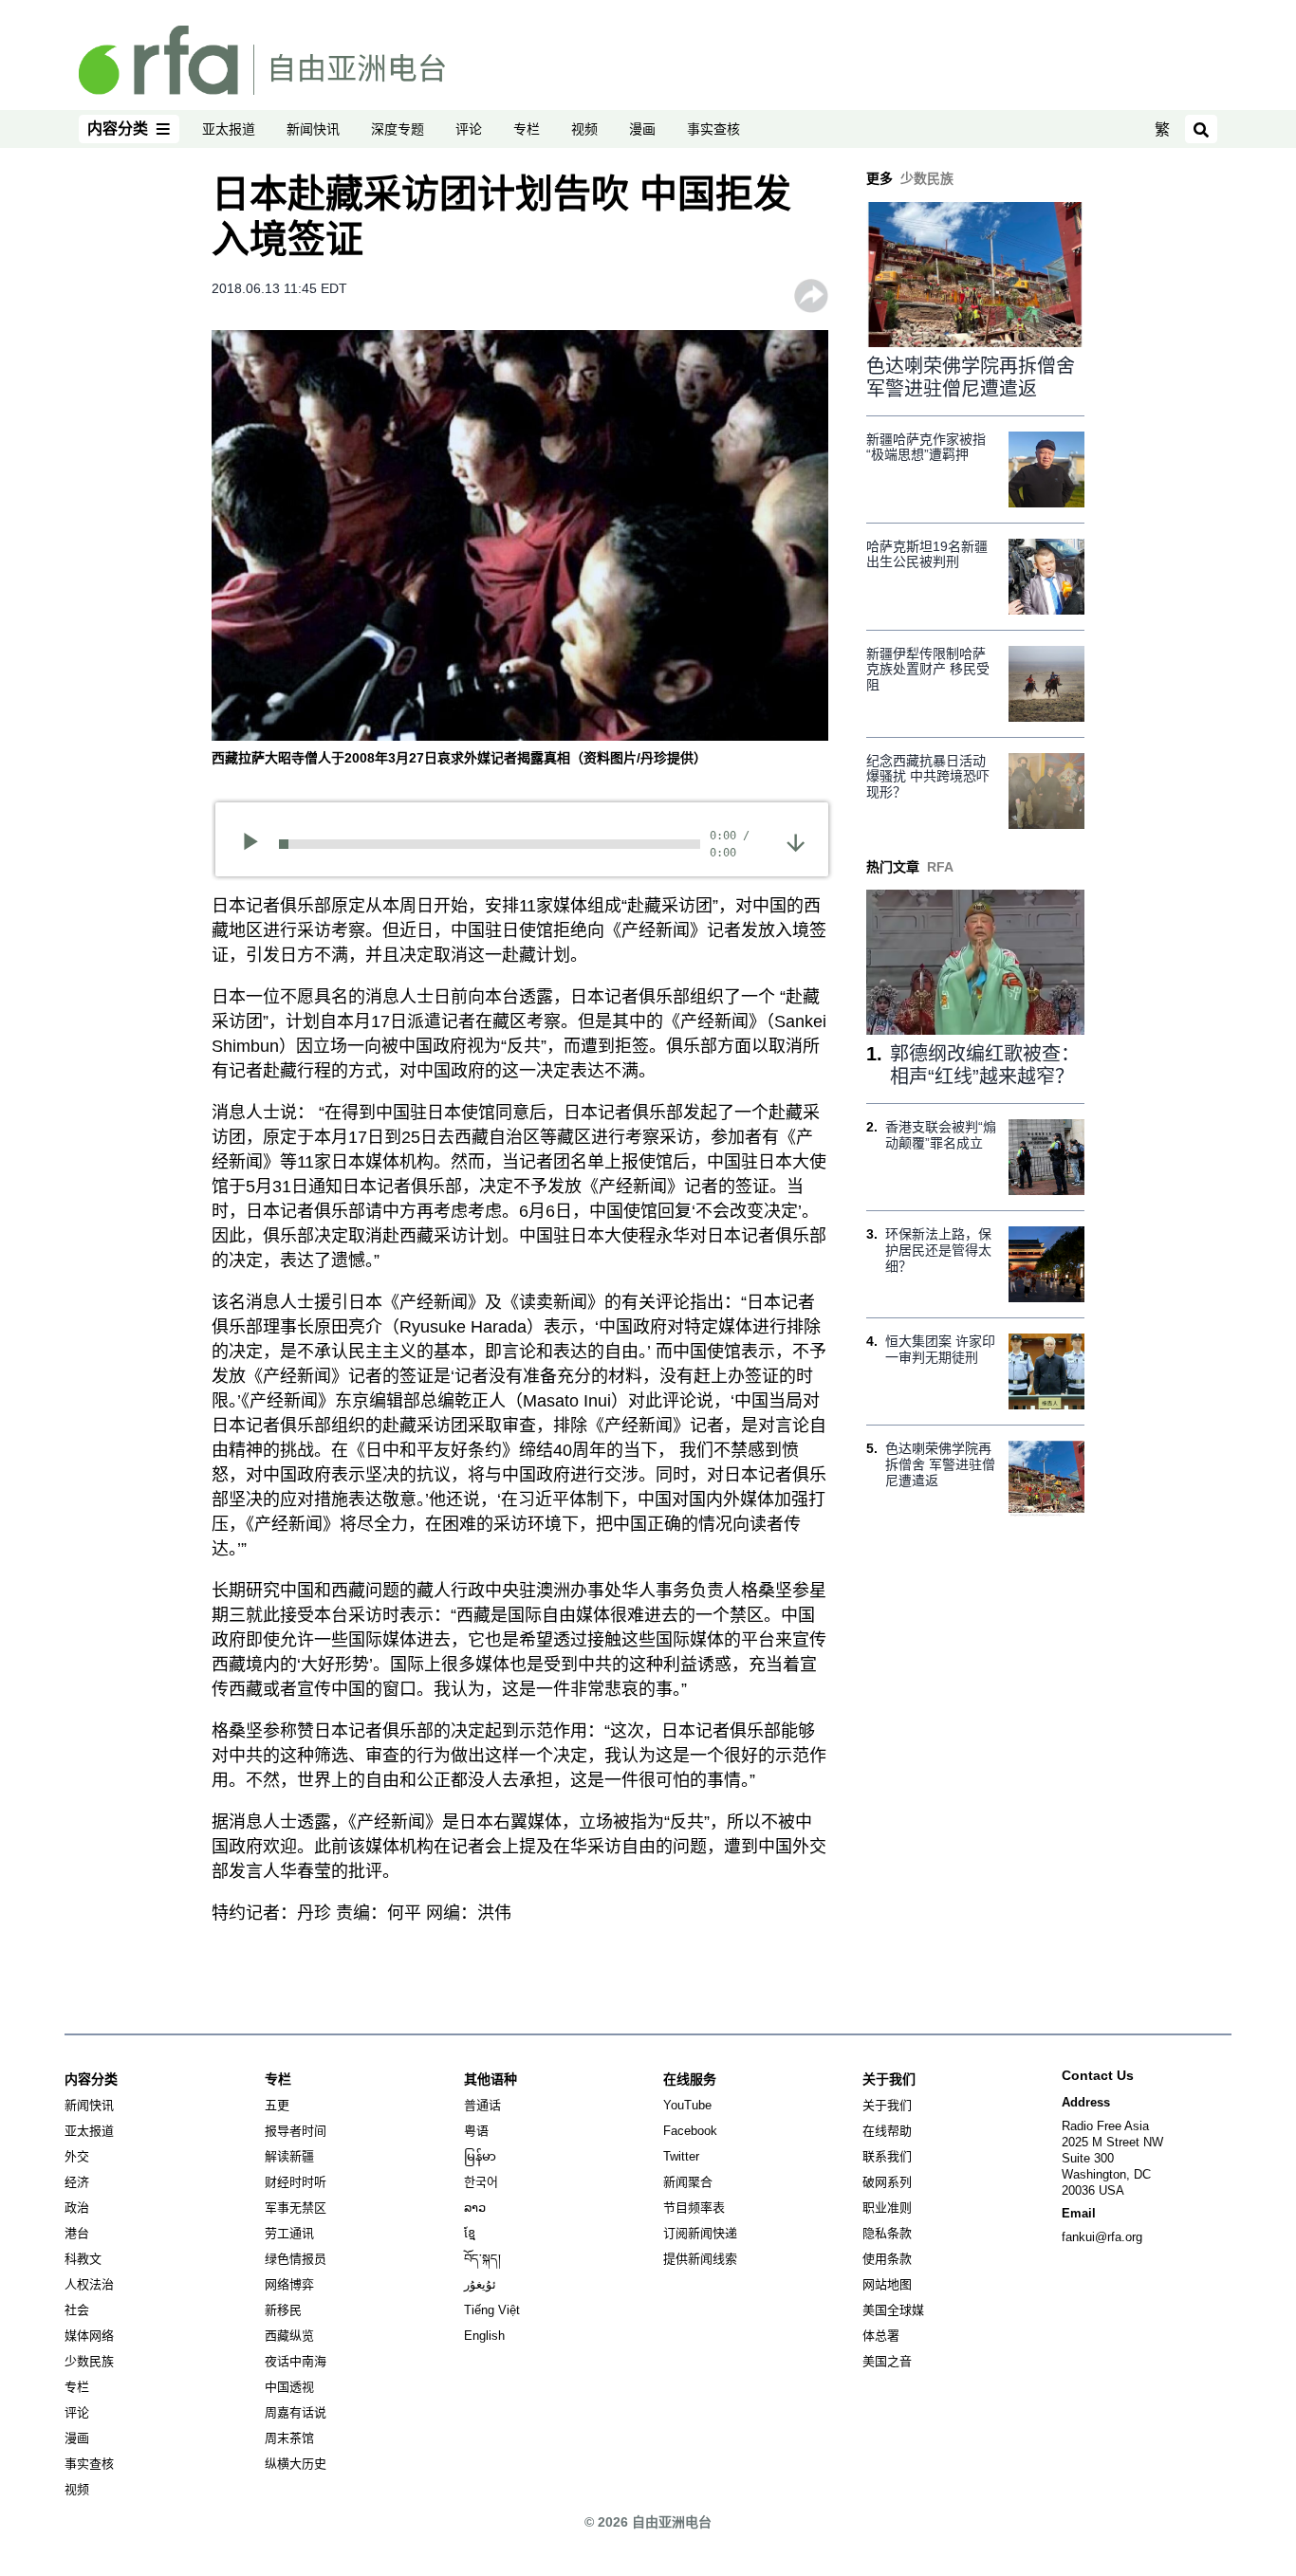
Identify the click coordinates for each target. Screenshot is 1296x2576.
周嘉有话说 (296, 2412)
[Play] (257, 844)
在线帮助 (887, 2131)
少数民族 (89, 2361)
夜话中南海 (296, 2361)
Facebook (690, 2131)
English (484, 2336)
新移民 (283, 2310)
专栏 (527, 129)
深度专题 (398, 129)
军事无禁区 (296, 2208)
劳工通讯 (289, 2233)
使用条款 (887, 2259)
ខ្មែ (470, 2233)
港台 (77, 2233)
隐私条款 (887, 2233)
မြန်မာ (480, 2156)
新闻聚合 (688, 2182)
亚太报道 (229, 129)
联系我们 (887, 2156)
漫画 (642, 129)
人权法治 (89, 2284)
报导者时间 (296, 2131)
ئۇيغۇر (480, 2284)
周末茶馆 (289, 2438)
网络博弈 (289, 2284)
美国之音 (887, 2361)
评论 (469, 129)
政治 (77, 2208)
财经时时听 (296, 2182)
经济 (77, 2182)
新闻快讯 (313, 129)
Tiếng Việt (492, 2310)
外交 (77, 2156)
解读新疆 (289, 2156)
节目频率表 (694, 2208)
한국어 (481, 2182)
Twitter (681, 2156)
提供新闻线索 (700, 2259)
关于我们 (887, 2105)
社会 (77, 2310)
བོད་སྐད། (482, 2259)
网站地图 (887, 2284)
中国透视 (289, 2387)
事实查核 (713, 129)
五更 (277, 2105)
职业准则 (887, 2208)
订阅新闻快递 (700, 2233)
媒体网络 (89, 2336)
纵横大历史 (296, 2464)
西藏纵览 (289, 2336)
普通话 (482, 2105)
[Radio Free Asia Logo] (262, 59)
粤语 (476, 2131)
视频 (584, 129)
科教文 (83, 2259)
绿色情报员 (296, 2259)
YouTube (687, 2105)
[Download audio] (796, 842)
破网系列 (887, 2182)
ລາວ (475, 2208)
